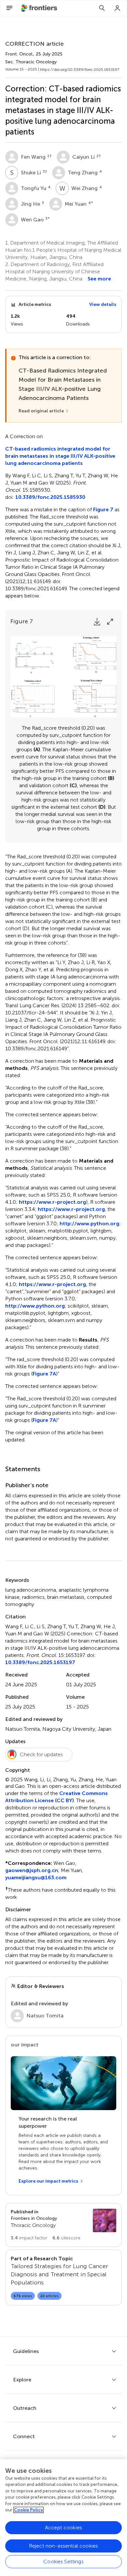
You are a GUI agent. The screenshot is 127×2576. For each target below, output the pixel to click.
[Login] (118, 8)
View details (103, 304)
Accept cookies (63, 2528)
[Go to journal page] (105, 2220)
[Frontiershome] (40, 8)
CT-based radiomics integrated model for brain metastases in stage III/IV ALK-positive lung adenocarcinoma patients (60, 456)
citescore (66, 2238)
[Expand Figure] (110, 622)
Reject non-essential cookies (63, 2546)
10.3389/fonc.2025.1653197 (40, 1662)
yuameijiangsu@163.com (36, 1877)
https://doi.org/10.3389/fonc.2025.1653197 (80, 70)
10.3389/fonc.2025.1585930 (50, 497)
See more (99, 279)
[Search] (102, 8)
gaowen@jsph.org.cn (32, 1870)
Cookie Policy (28, 2510)
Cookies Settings (63, 2561)
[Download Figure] (97, 622)
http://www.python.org (89, 1224)
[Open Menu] (9, 8)
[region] (63, 2518)
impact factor (29, 2238)
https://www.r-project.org (52, 1202)
